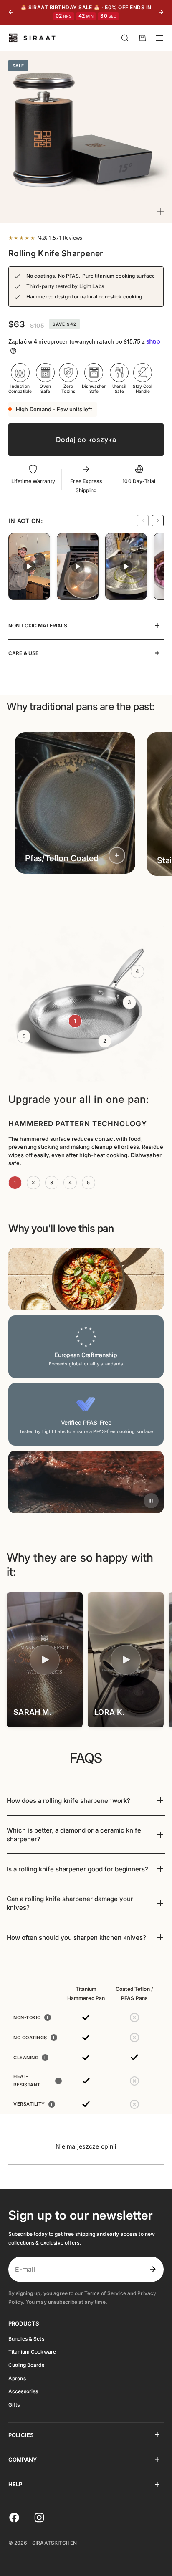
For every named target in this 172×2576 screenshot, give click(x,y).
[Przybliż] (160, 212)
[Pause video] (151, 1501)
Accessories (23, 2391)
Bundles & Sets (26, 2339)
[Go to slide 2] (90, 890)
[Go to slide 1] (81, 890)
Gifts (14, 2405)
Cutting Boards (26, 2365)
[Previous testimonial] (143, 521)
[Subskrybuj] (153, 2269)
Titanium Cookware (32, 2352)
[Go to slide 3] (95, 890)
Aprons (17, 2378)
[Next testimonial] (158, 521)
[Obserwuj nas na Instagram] (39, 2518)
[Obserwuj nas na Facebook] (14, 2518)
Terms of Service (105, 2293)
